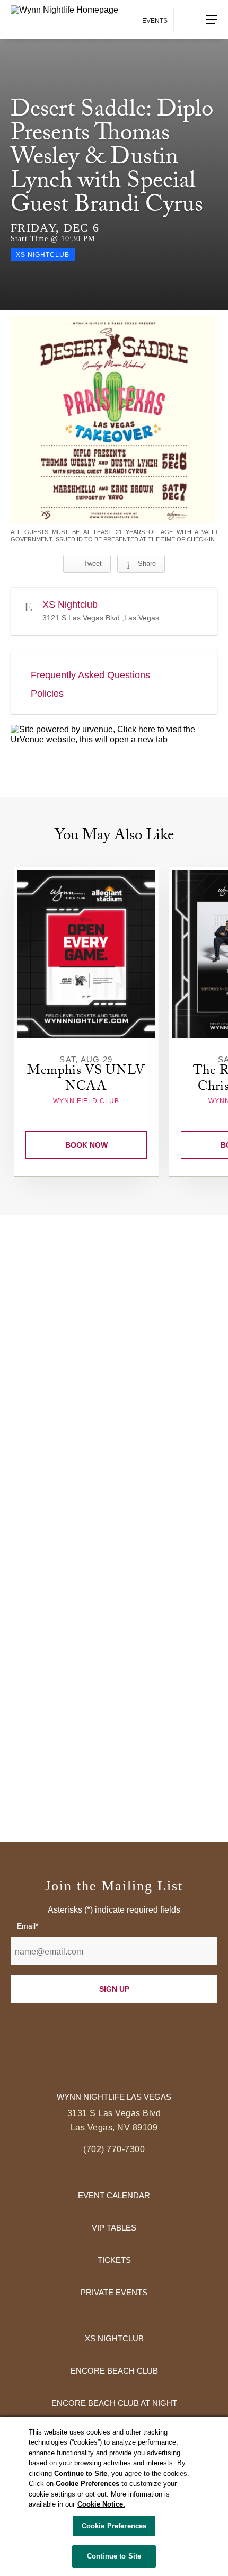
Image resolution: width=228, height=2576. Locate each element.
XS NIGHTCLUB (114, 2338)
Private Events (114, 2292)
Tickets (114, 2260)
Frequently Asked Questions (90, 675)
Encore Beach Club (114, 2371)
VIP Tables (114, 2228)
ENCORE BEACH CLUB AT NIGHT (114, 2403)
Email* (28, 1926)
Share (147, 563)
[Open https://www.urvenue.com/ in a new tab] (114, 735)
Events (155, 21)
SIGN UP (114, 1989)
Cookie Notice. (101, 2504)
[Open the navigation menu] (212, 20)
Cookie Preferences (114, 2526)
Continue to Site (114, 2556)
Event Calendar (114, 2195)
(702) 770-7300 (114, 2149)
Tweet (93, 563)
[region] (114, 2496)
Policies (47, 694)
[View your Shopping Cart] (189, 19)
